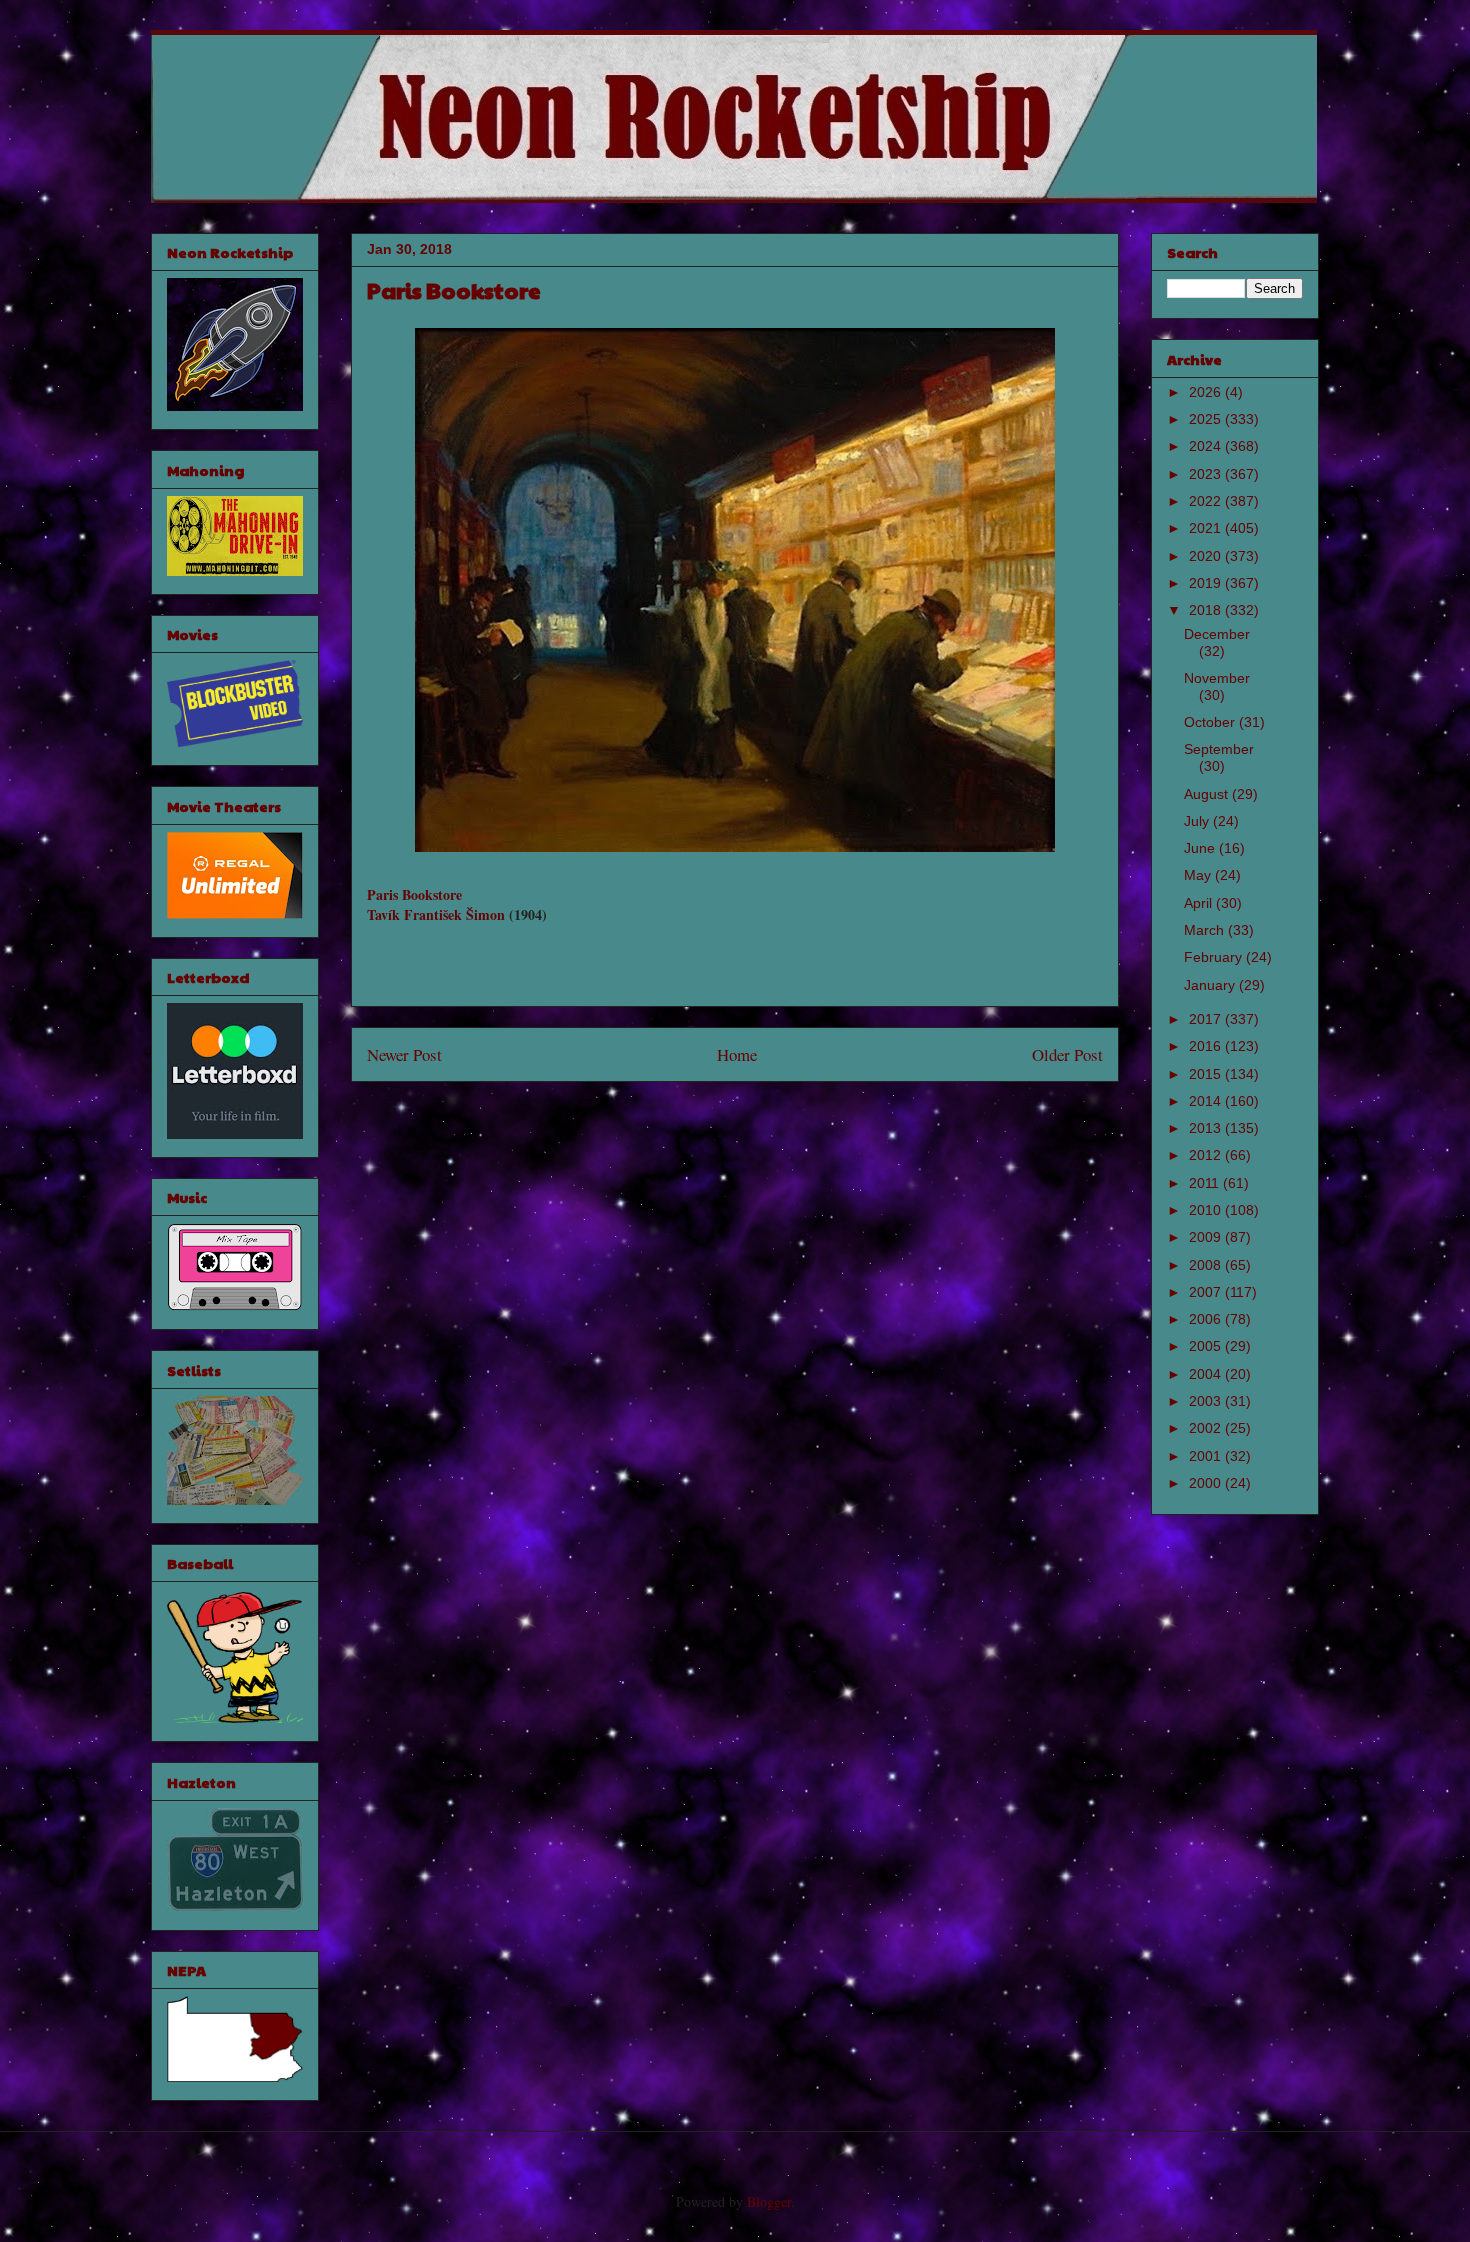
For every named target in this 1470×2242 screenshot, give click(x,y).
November (1217, 678)
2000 (1207, 1483)
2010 (1207, 1210)
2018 (1207, 610)
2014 (1207, 1101)
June (1201, 848)
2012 (1207, 1155)
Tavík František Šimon (436, 914)
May (1199, 875)
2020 (1207, 556)
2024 (1207, 446)
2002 (1207, 1428)
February (1215, 957)
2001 (1207, 1456)
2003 (1207, 1401)
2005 (1207, 1346)
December (1217, 634)
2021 (1207, 528)
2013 (1207, 1128)
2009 (1207, 1237)
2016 (1207, 1046)
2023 (1207, 474)
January (1211, 985)
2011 (1206, 1183)
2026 (1207, 392)
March (1206, 930)
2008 (1207, 1265)
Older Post (1067, 1054)
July (1198, 821)
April (1200, 903)
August (1208, 794)
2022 (1207, 501)
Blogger (769, 2201)
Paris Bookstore (414, 894)
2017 (1207, 1019)
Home (737, 1054)
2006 (1207, 1319)
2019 (1207, 583)
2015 (1207, 1074)
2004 (1207, 1374)
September (1219, 749)
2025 (1207, 419)
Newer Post (404, 1054)
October (1211, 722)
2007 (1207, 1292)
